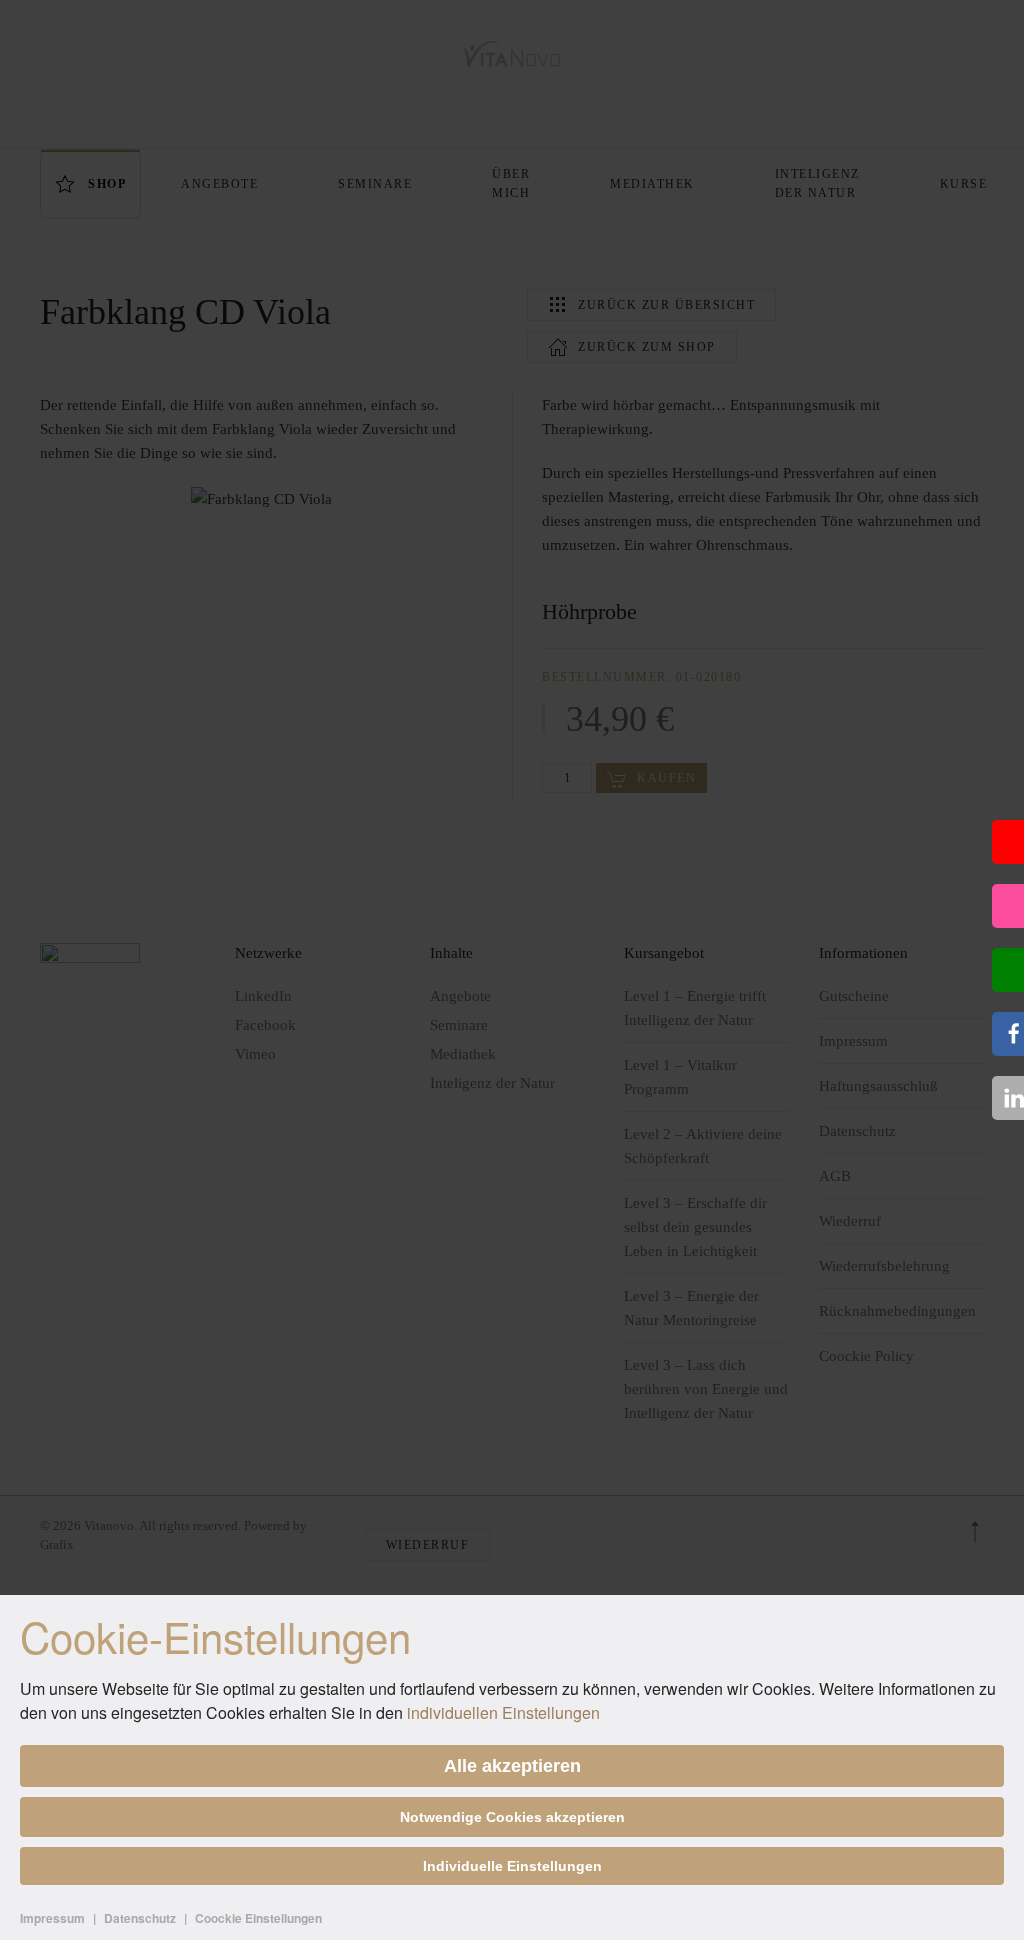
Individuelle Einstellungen (512, 1866)
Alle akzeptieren (512, 1766)
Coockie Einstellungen (258, 1918)
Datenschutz (140, 1918)
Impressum (52, 1918)
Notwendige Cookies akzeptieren (512, 1817)
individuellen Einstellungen (503, 1712)
